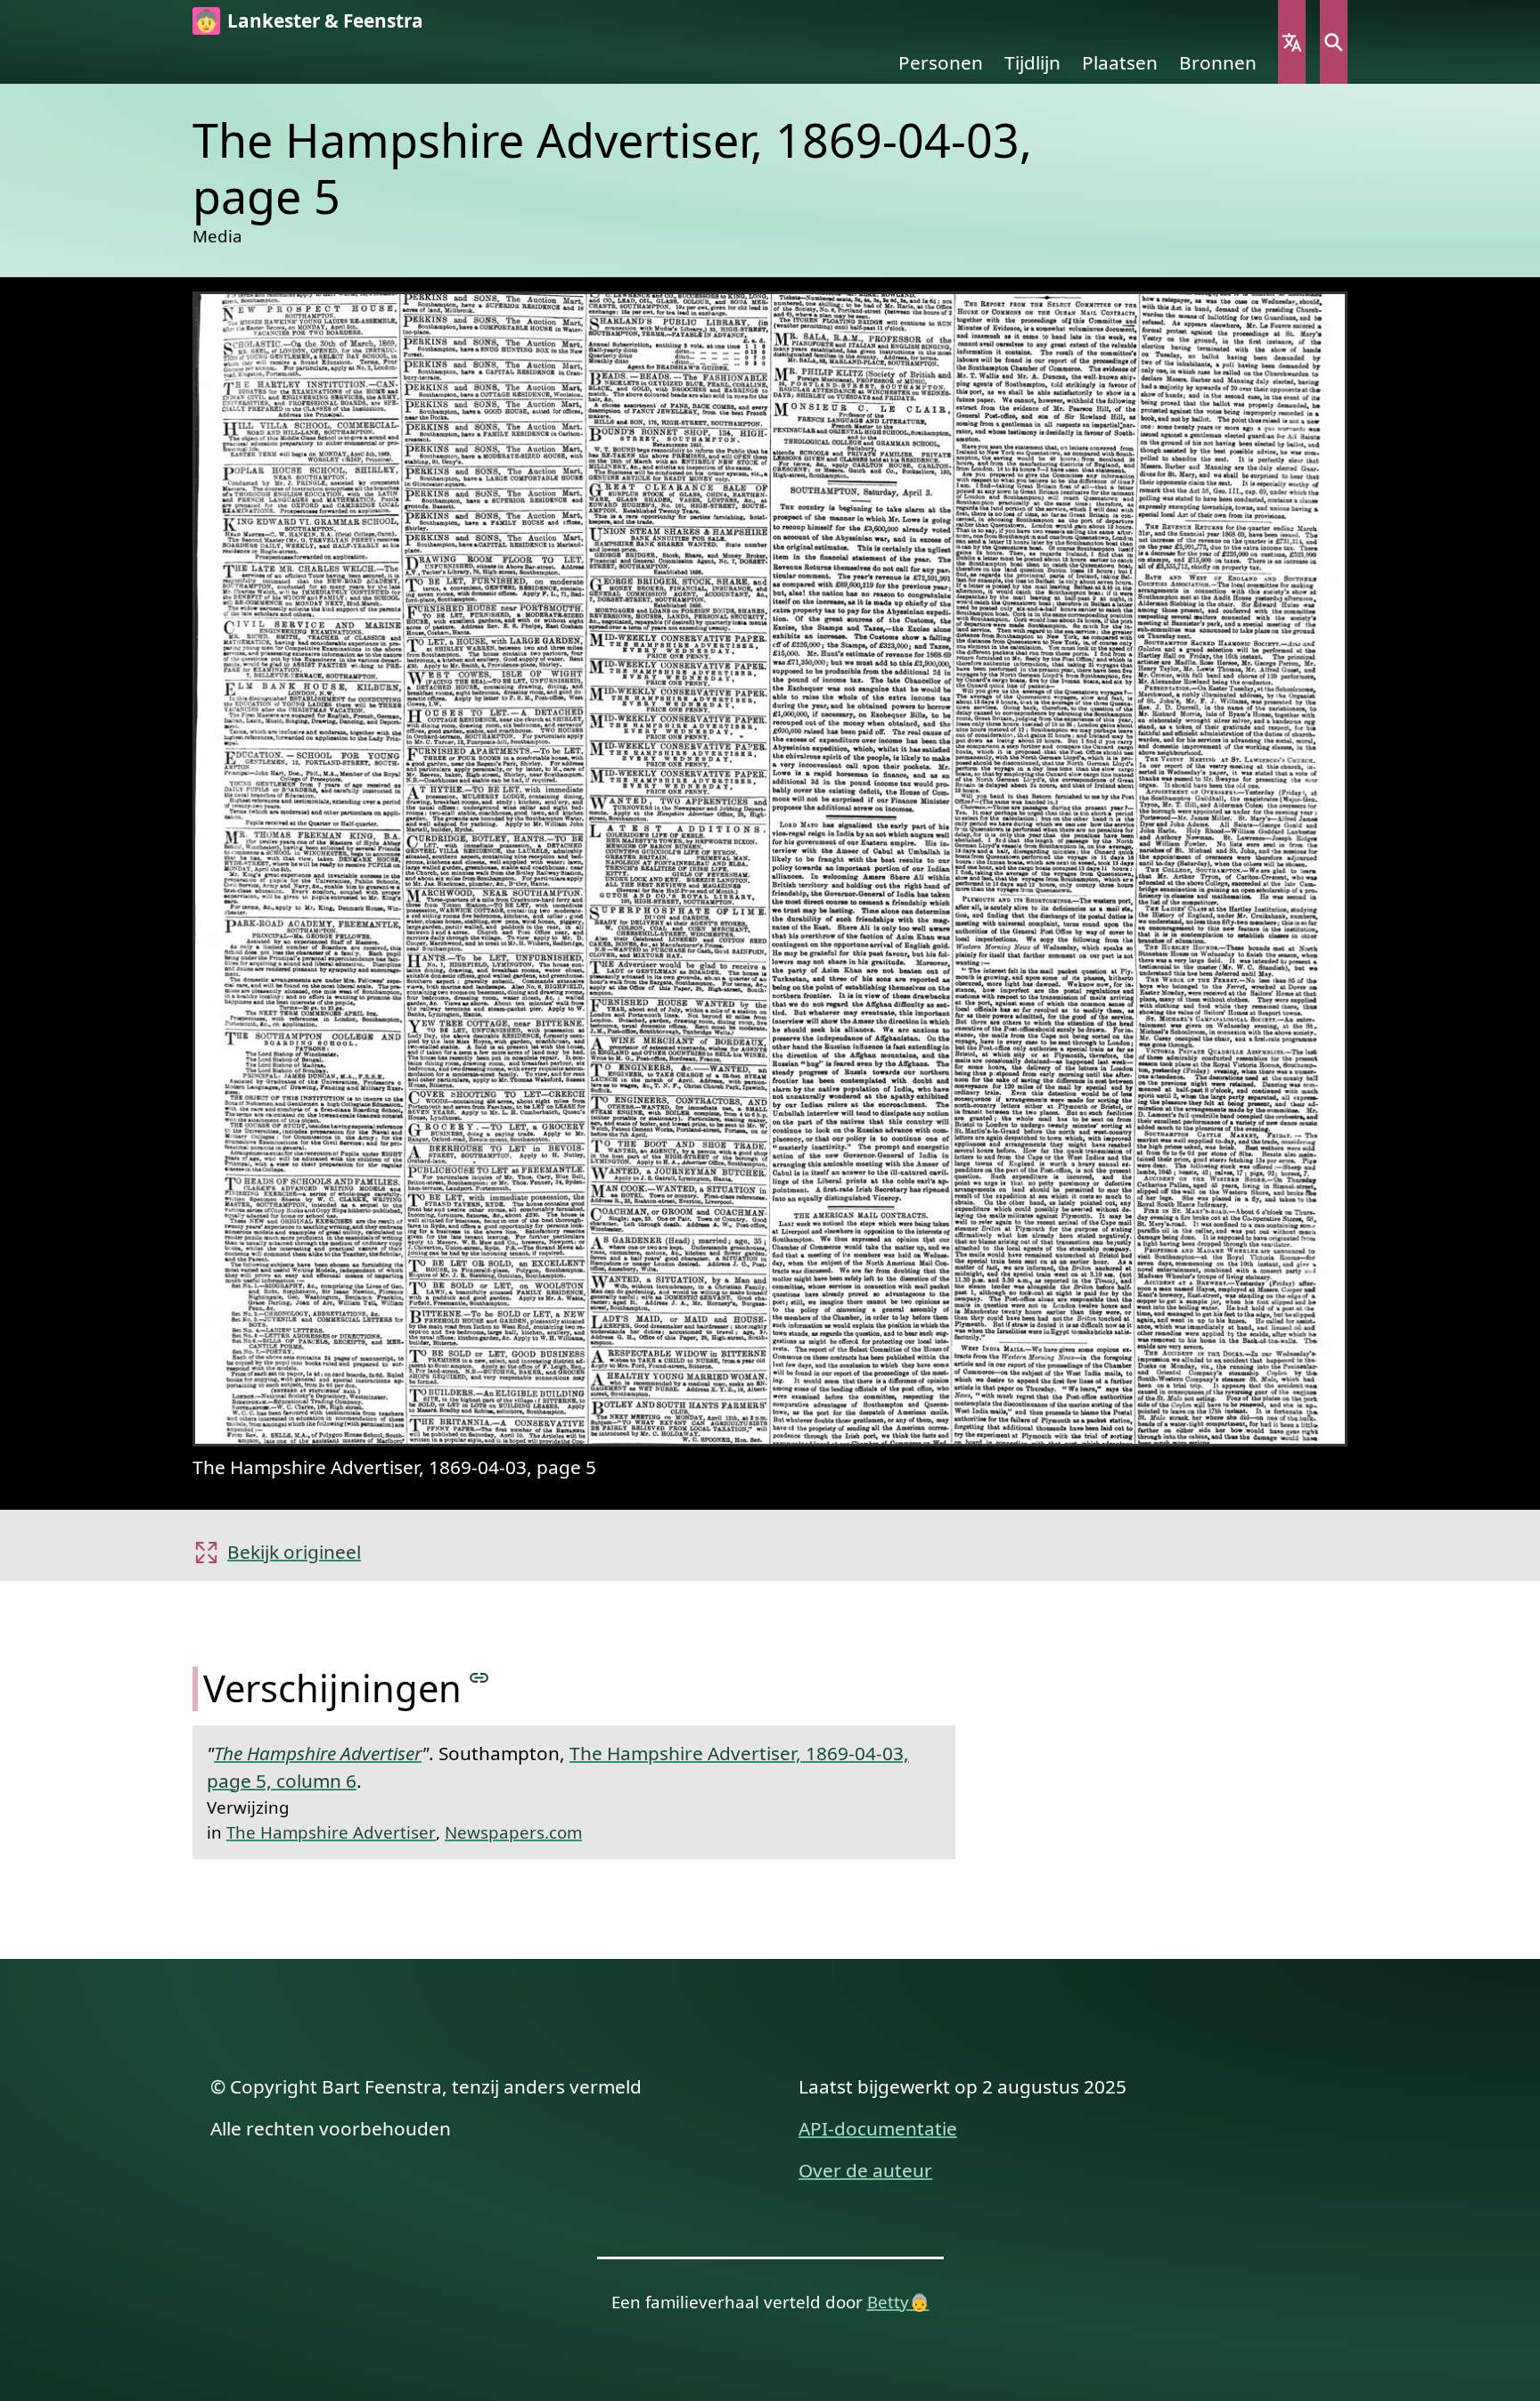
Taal (1292, 42)
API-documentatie (878, 2128)
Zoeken (1334, 42)
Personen (941, 62)
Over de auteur (865, 2170)
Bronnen (1218, 62)
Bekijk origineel (294, 1552)
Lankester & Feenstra (325, 20)
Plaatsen (1120, 62)
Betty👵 (898, 2302)
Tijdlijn (1032, 62)
